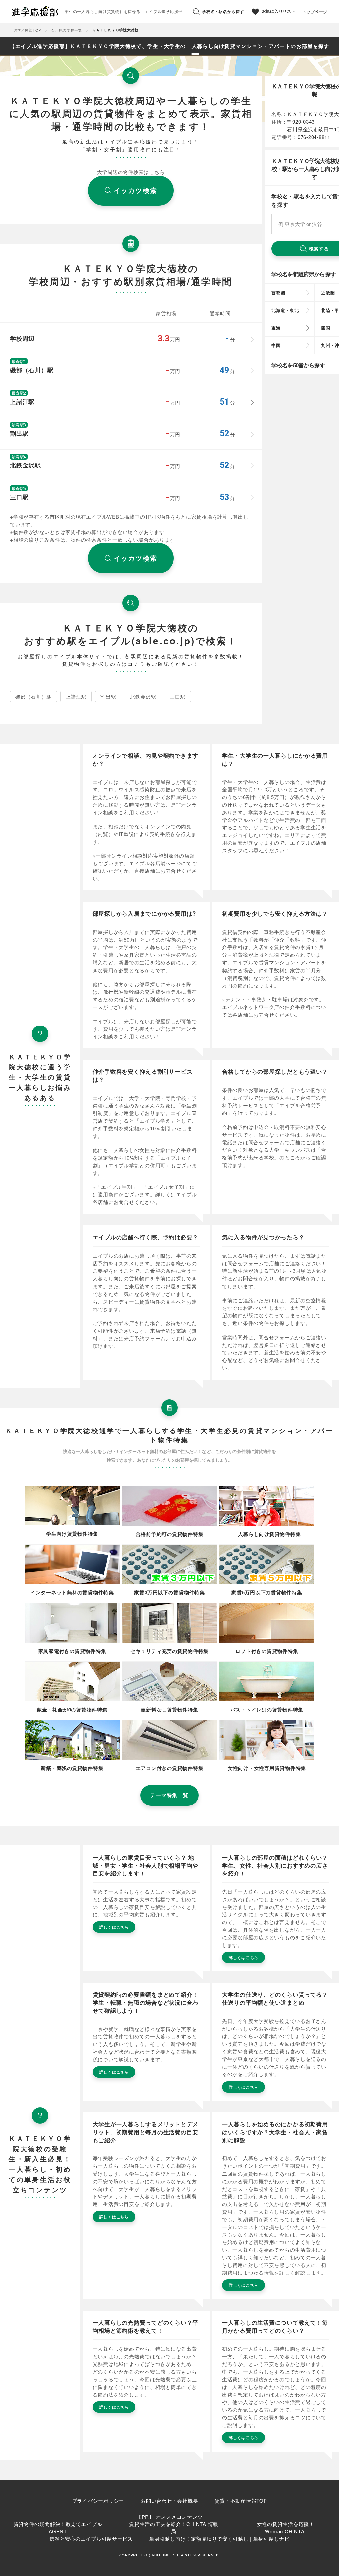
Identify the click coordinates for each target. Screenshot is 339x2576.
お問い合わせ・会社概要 (169, 2500)
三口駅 (178, 696)
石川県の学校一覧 (67, 30)
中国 (276, 345)
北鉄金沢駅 (143, 696)
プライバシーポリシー (98, 2500)
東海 (276, 328)
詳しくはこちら (114, 1927)
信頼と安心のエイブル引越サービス (91, 2538)
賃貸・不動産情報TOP (241, 2500)
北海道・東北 (285, 310)
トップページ (315, 12)
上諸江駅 (76, 696)
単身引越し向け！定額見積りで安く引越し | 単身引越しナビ (219, 2538)
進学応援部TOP (27, 30)
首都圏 (278, 292)
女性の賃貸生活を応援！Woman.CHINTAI (286, 2528)
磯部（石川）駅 (33, 696)
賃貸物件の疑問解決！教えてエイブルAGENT (58, 2528)
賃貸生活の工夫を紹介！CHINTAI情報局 (174, 2528)
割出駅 (108, 696)
